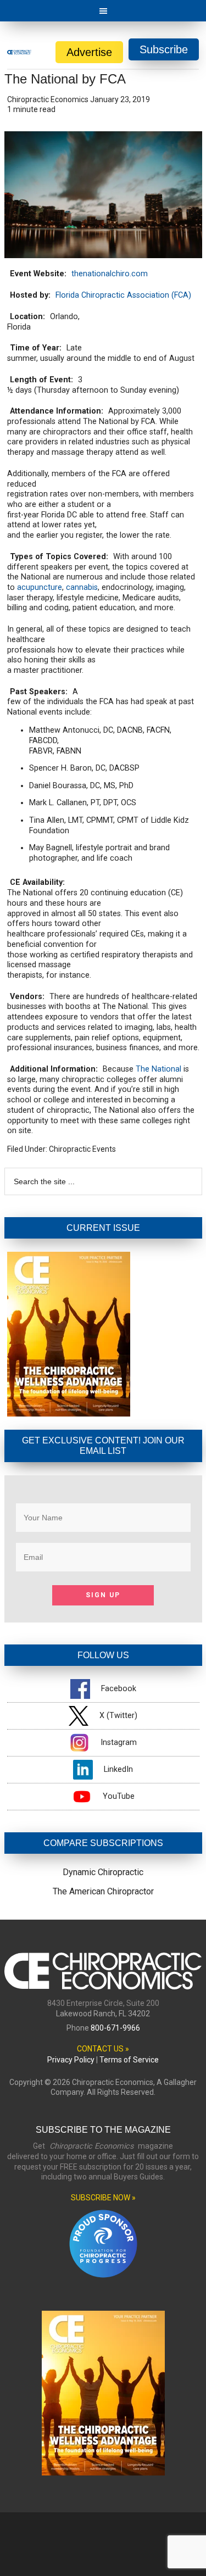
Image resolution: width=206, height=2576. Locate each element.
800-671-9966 (115, 2028)
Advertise (89, 52)
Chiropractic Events (82, 1149)
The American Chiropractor (103, 1891)
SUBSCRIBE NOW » (103, 2198)
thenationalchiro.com (110, 274)
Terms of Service (129, 2060)
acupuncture (40, 587)
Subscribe (164, 49)
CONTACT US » (103, 2049)
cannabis (82, 587)
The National (158, 1069)
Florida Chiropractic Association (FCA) (123, 295)
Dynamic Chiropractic (103, 1872)
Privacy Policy (71, 2060)
